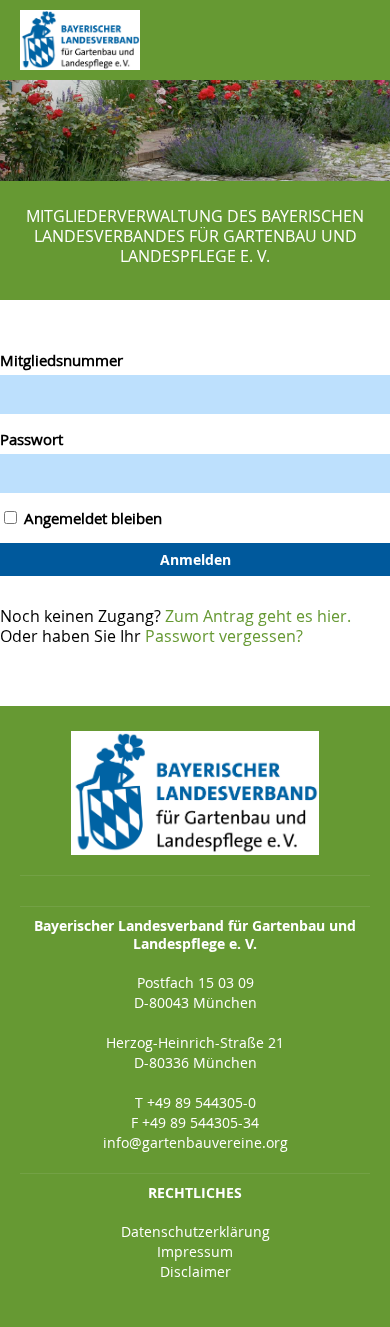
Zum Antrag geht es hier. (258, 616)
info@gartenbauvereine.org (195, 1142)
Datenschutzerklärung (195, 1231)
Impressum (195, 1251)
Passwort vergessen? (224, 636)
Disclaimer (195, 1271)
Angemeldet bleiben (91, 518)
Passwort (31, 439)
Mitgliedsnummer (61, 360)
